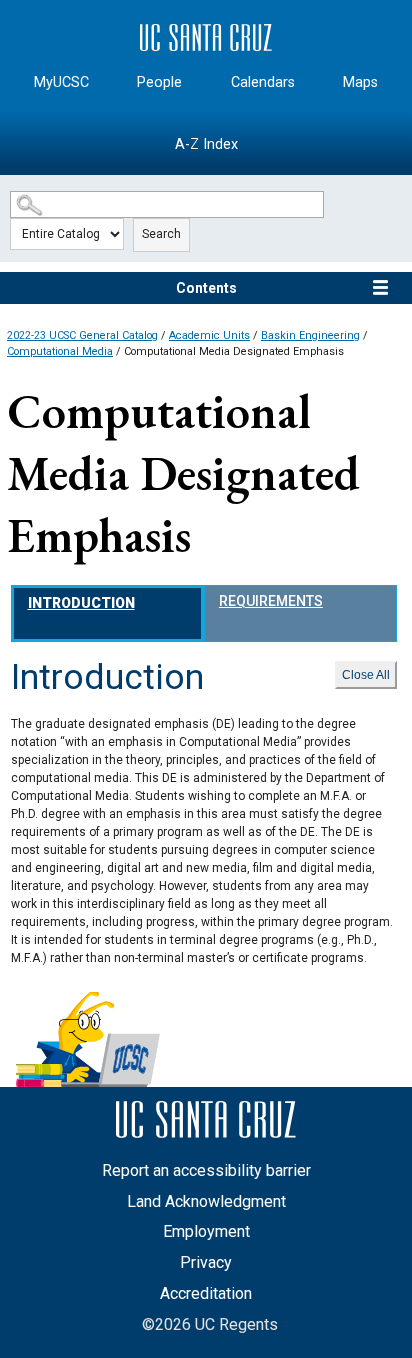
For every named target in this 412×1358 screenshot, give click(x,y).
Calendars (263, 82)
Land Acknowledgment (206, 1201)
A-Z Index (206, 144)
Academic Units (209, 335)
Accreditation (206, 1293)
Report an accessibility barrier (206, 1170)
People (159, 82)
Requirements (271, 601)
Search (161, 234)
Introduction (81, 603)
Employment (206, 1231)
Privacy (206, 1262)
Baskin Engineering (310, 335)
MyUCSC (61, 82)
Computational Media (60, 351)
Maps (360, 82)
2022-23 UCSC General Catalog (82, 335)
